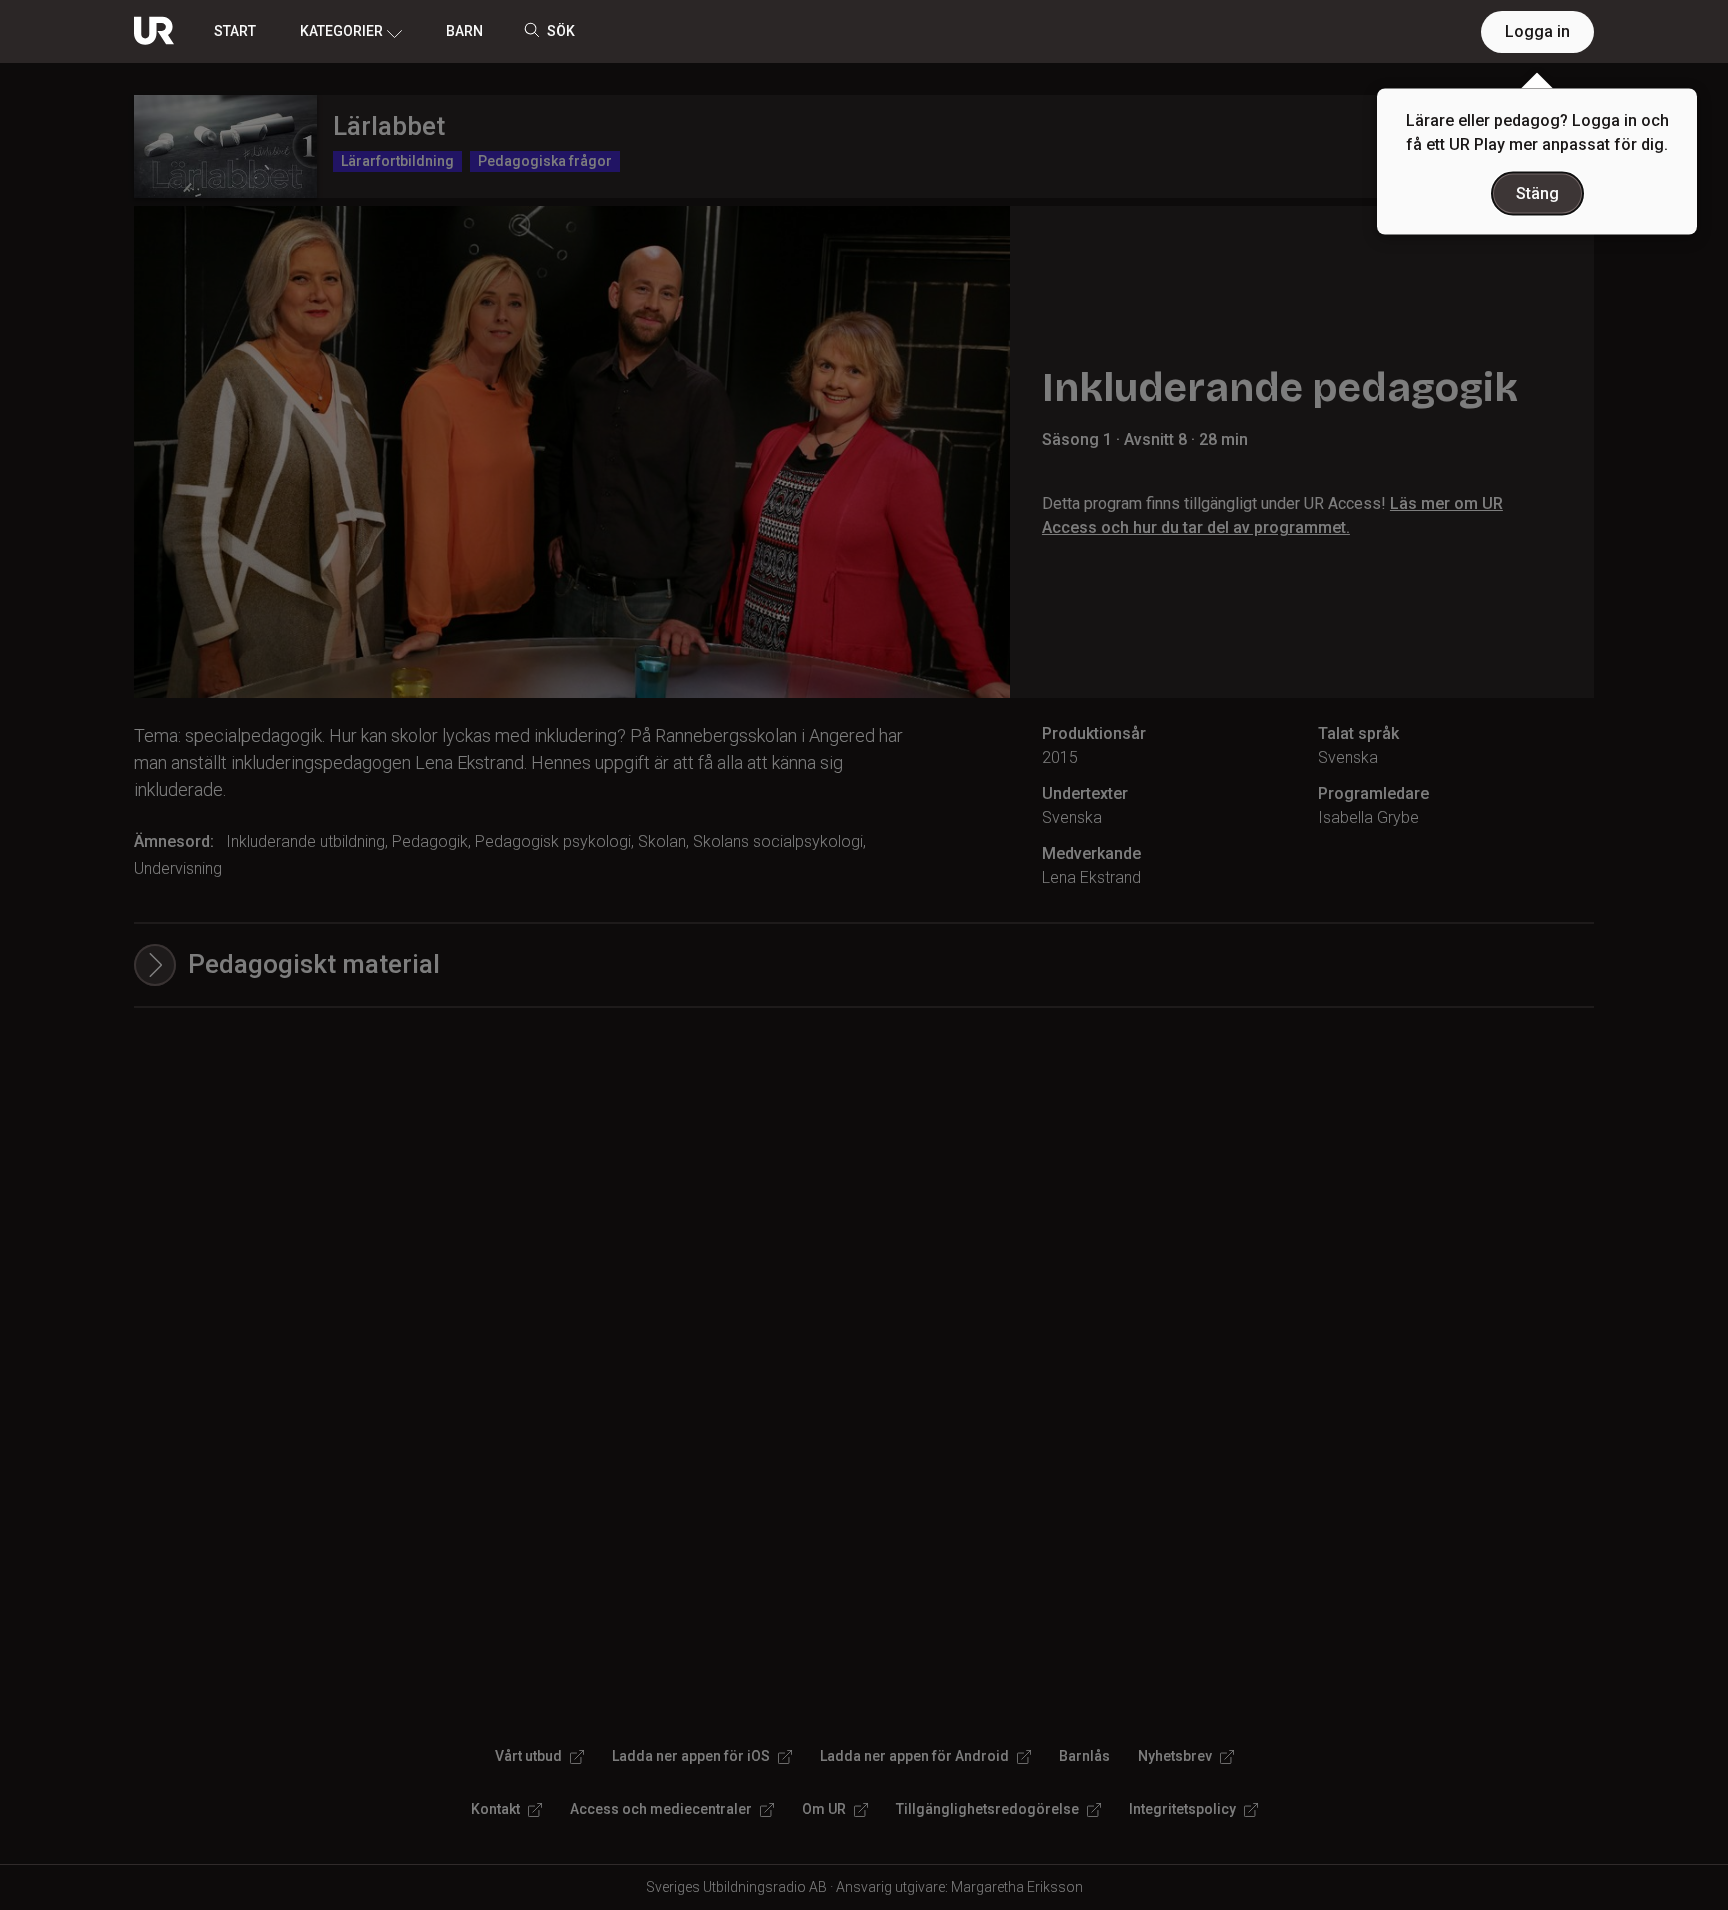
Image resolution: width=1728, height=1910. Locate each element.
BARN (464, 31)
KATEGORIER (341, 31)
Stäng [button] (1537, 193)
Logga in (1537, 31)
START (235, 31)
